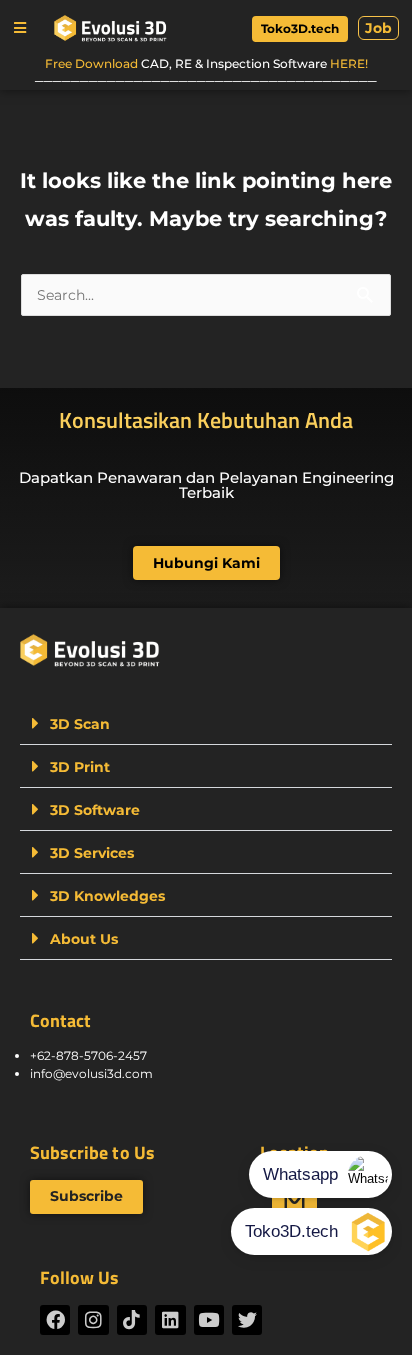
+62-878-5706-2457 (88, 1055)
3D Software (95, 810)
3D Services (92, 853)
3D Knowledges (107, 896)
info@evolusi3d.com (91, 1073)
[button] (20, 28)
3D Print (80, 767)
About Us (84, 939)
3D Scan (80, 724)
